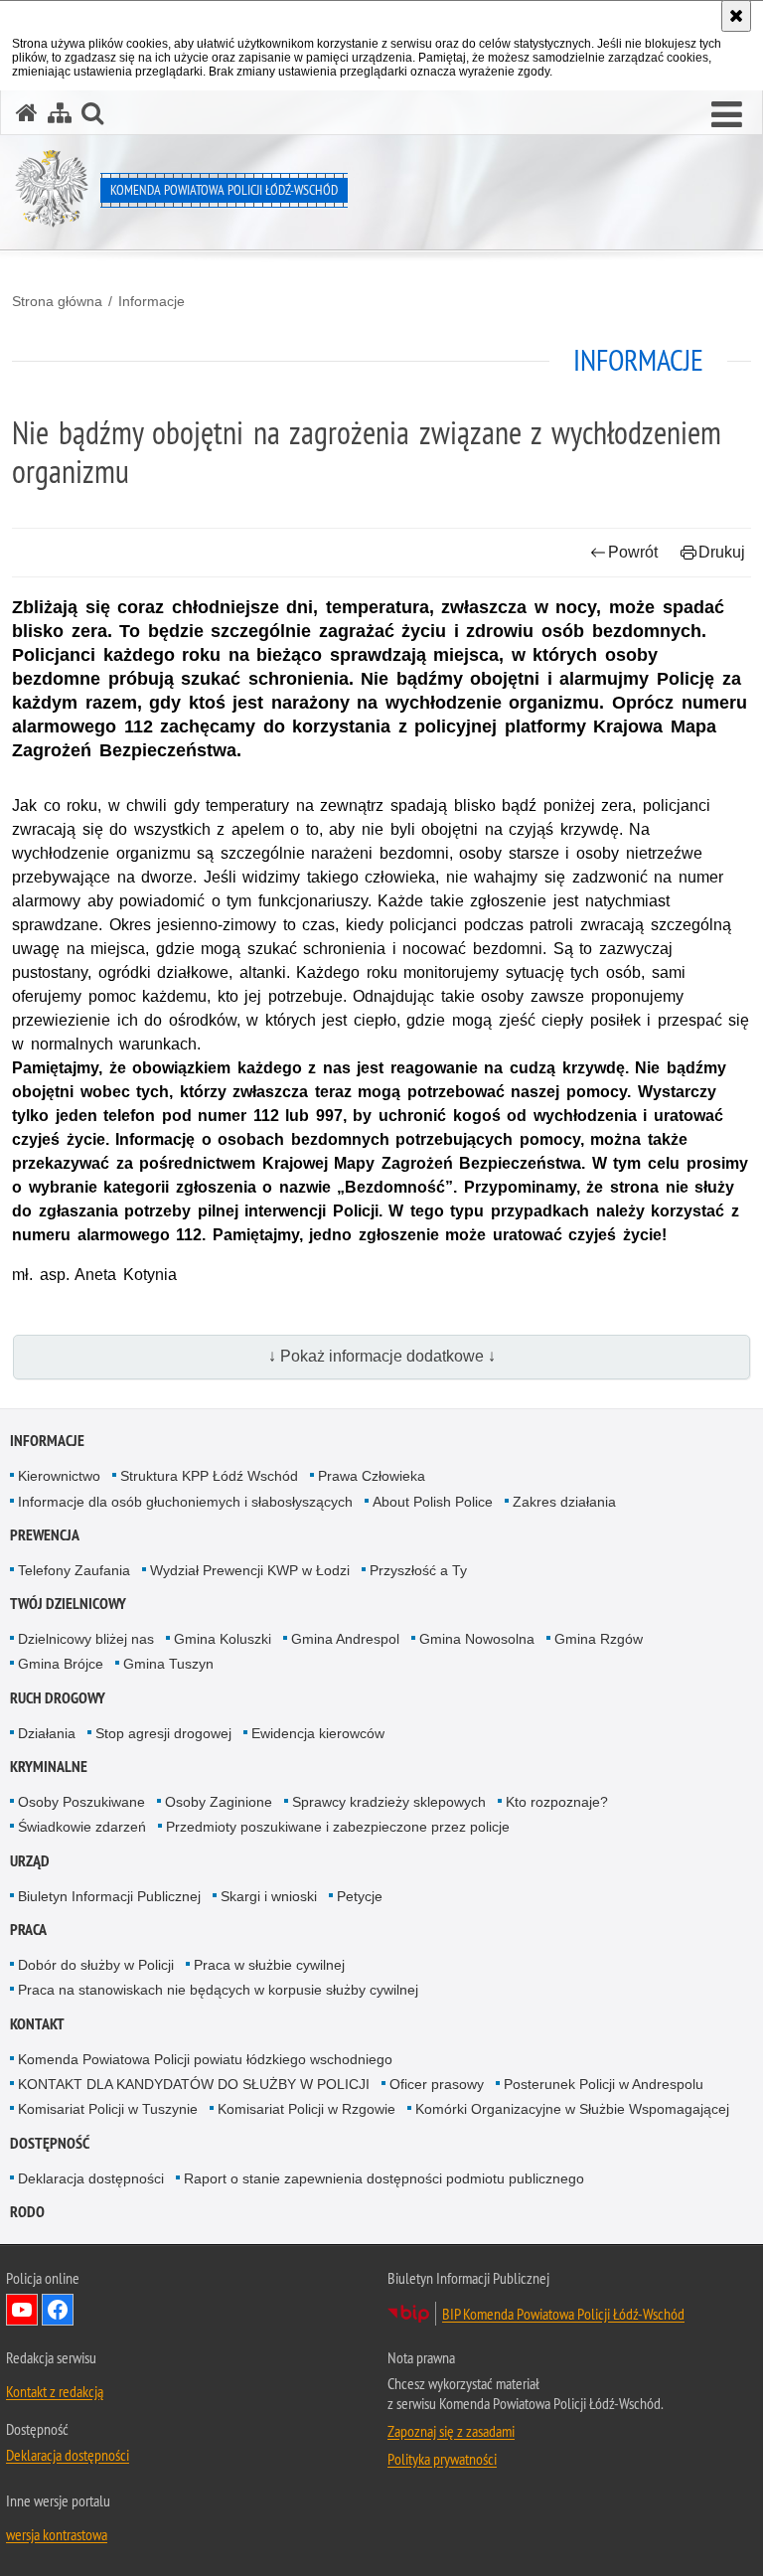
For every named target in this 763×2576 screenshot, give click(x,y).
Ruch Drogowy (58, 1698)
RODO (27, 2212)
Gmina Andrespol (345, 1639)
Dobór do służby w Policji (96, 1965)
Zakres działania (564, 1502)
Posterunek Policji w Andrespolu (604, 2084)
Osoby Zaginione (219, 1802)
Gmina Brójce (61, 1664)
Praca (28, 1930)
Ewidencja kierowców (318, 1733)
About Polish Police (433, 1502)
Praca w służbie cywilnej (269, 1965)
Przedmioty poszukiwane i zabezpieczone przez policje (338, 1827)
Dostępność (50, 2143)
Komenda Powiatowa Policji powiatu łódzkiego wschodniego (205, 2059)
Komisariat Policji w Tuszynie (108, 2109)
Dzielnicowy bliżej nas (86, 1639)
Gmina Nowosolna (477, 1639)
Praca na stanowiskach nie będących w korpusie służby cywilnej (218, 1990)
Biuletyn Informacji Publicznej (109, 1896)
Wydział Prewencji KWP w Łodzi (250, 1570)
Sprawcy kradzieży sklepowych (389, 1802)
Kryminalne (49, 1767)
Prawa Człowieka (372, 1476)
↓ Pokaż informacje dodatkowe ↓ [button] (382, 1356)
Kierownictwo (59, 1476)
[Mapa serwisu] (60, 113)
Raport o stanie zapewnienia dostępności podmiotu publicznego (384, 2178)
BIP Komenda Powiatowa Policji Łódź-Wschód (563, 2314)
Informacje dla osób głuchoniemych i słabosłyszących (185, 1502)
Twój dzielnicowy (68, 1604)
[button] (727, 115)
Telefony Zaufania (74, 1570)
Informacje (152, 301)
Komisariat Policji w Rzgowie (306, 2109)
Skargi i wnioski (269, 1896)
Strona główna (57, 301)
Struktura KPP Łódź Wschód (209, 1476)
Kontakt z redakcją (55, 2391)
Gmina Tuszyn (168, 1664)
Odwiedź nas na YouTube (22, 2310)
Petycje (360, 1896)
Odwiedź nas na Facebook (58, 2310)
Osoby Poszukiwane (81, 1802)
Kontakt (37, 2024)
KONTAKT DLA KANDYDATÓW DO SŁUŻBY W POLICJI (194, 2084)
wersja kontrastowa (57, 2534)
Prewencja (45, 1535)
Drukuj (722, 552)
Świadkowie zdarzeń (82, 1827)
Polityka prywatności (442, 2459)
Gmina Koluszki (223, 1639)
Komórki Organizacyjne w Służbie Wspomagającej (572, 2109)
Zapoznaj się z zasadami (451, 2431)
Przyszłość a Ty (418, 1570)
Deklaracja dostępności (91, 2178)
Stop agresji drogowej (163, 1733)
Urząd (30, 1861)
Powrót (633, 552)
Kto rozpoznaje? (557, 1802)
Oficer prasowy (437, 2084)
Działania (47, 1733)
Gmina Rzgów (599, 1639)
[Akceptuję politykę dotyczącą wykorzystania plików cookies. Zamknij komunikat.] (736, 16)
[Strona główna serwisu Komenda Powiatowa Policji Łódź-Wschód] (27, 113)
